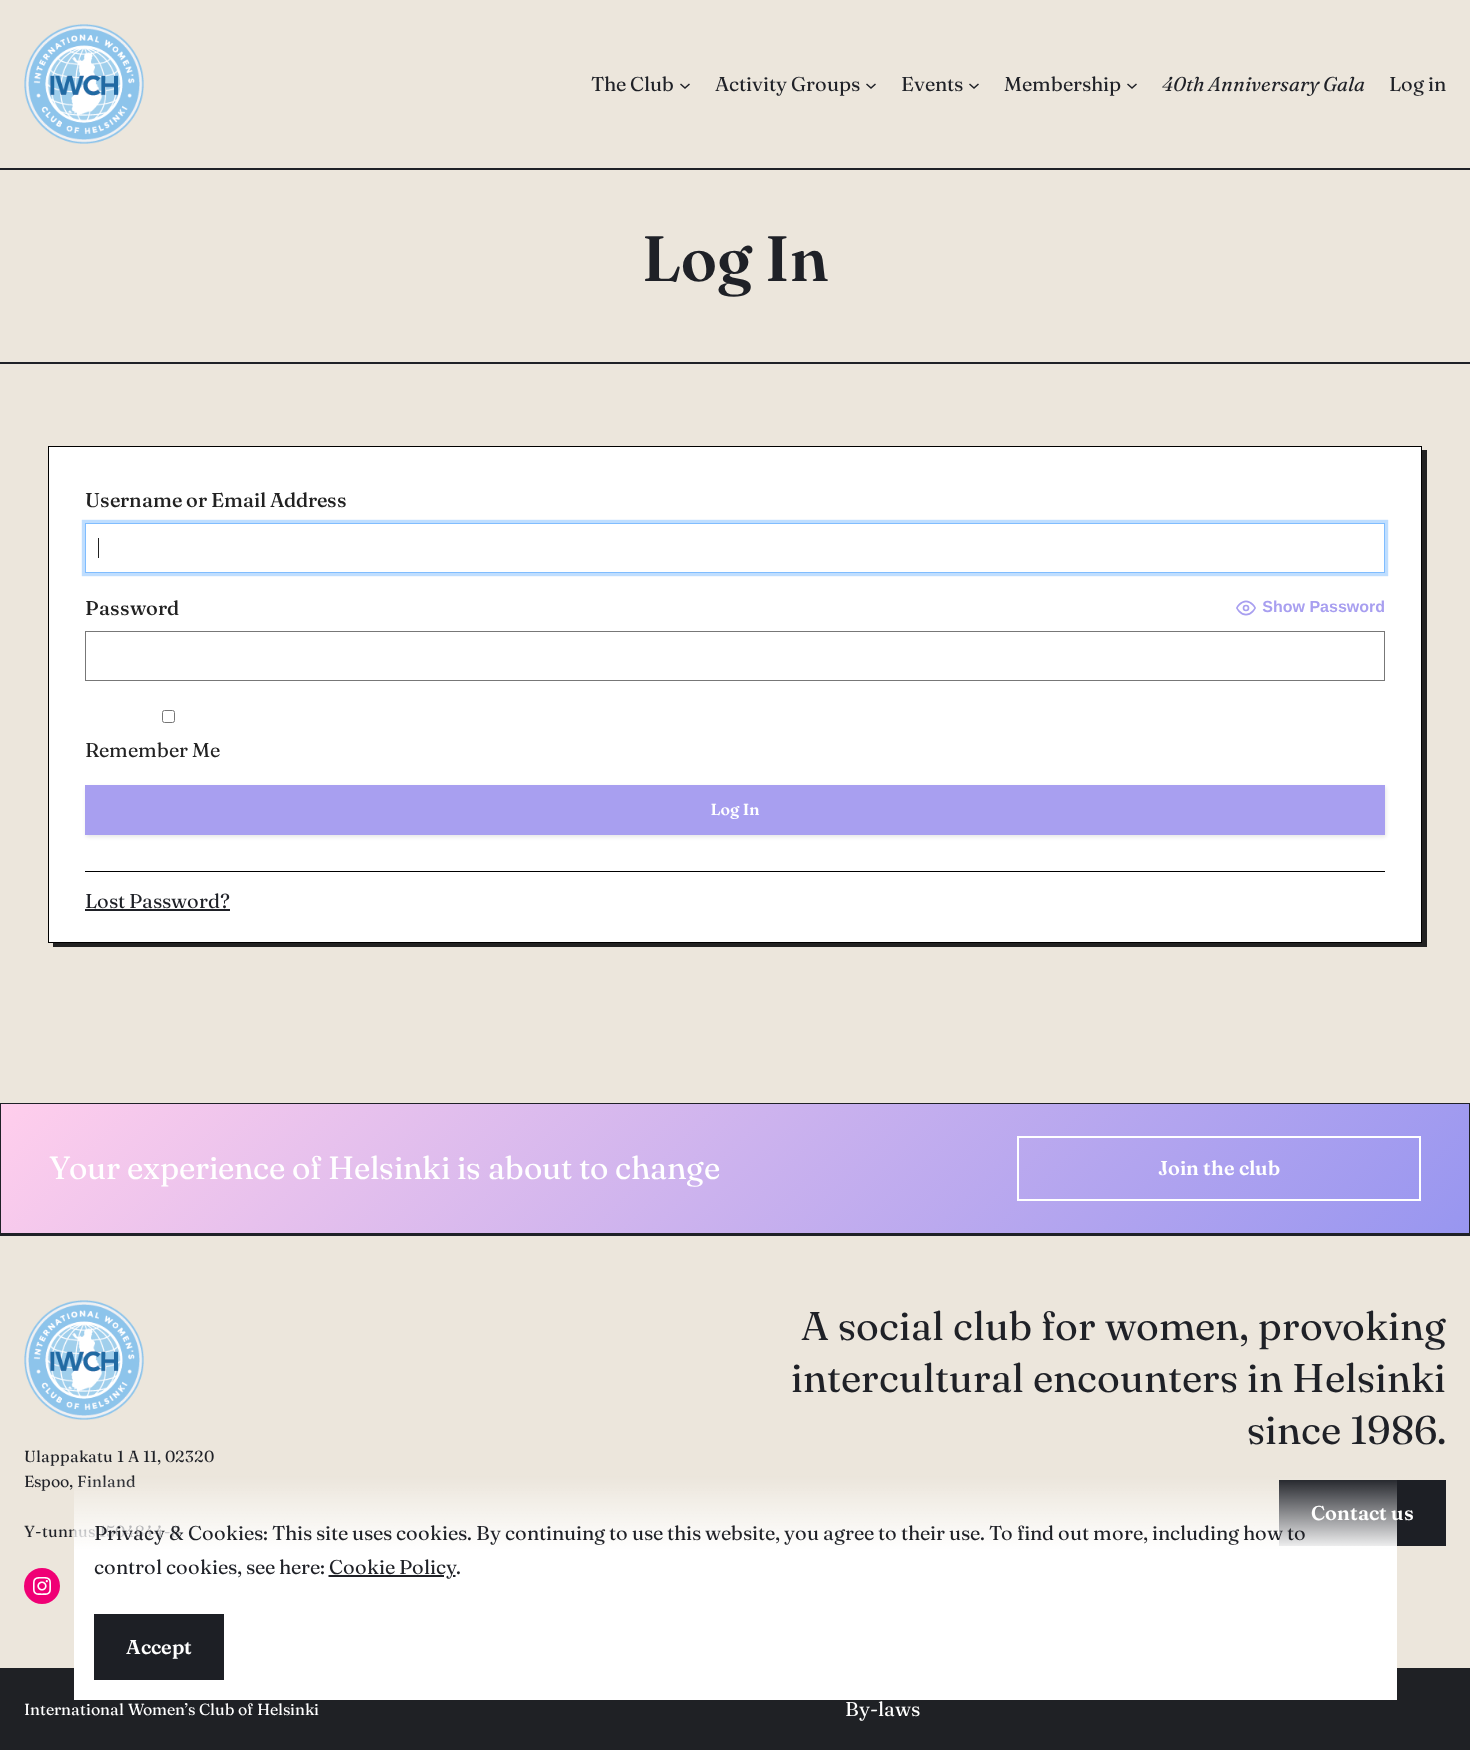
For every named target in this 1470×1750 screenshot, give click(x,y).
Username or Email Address (216, 499)
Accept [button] (159, 1646)
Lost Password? (157, 900)
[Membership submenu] (1132, 84)
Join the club (1219, 1167)
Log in (1417, 83)
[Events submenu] (974, 84)
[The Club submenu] (685, 84)
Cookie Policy (392, 1566)
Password (132, 607)
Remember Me (152, 749)
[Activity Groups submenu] (871, 84)
